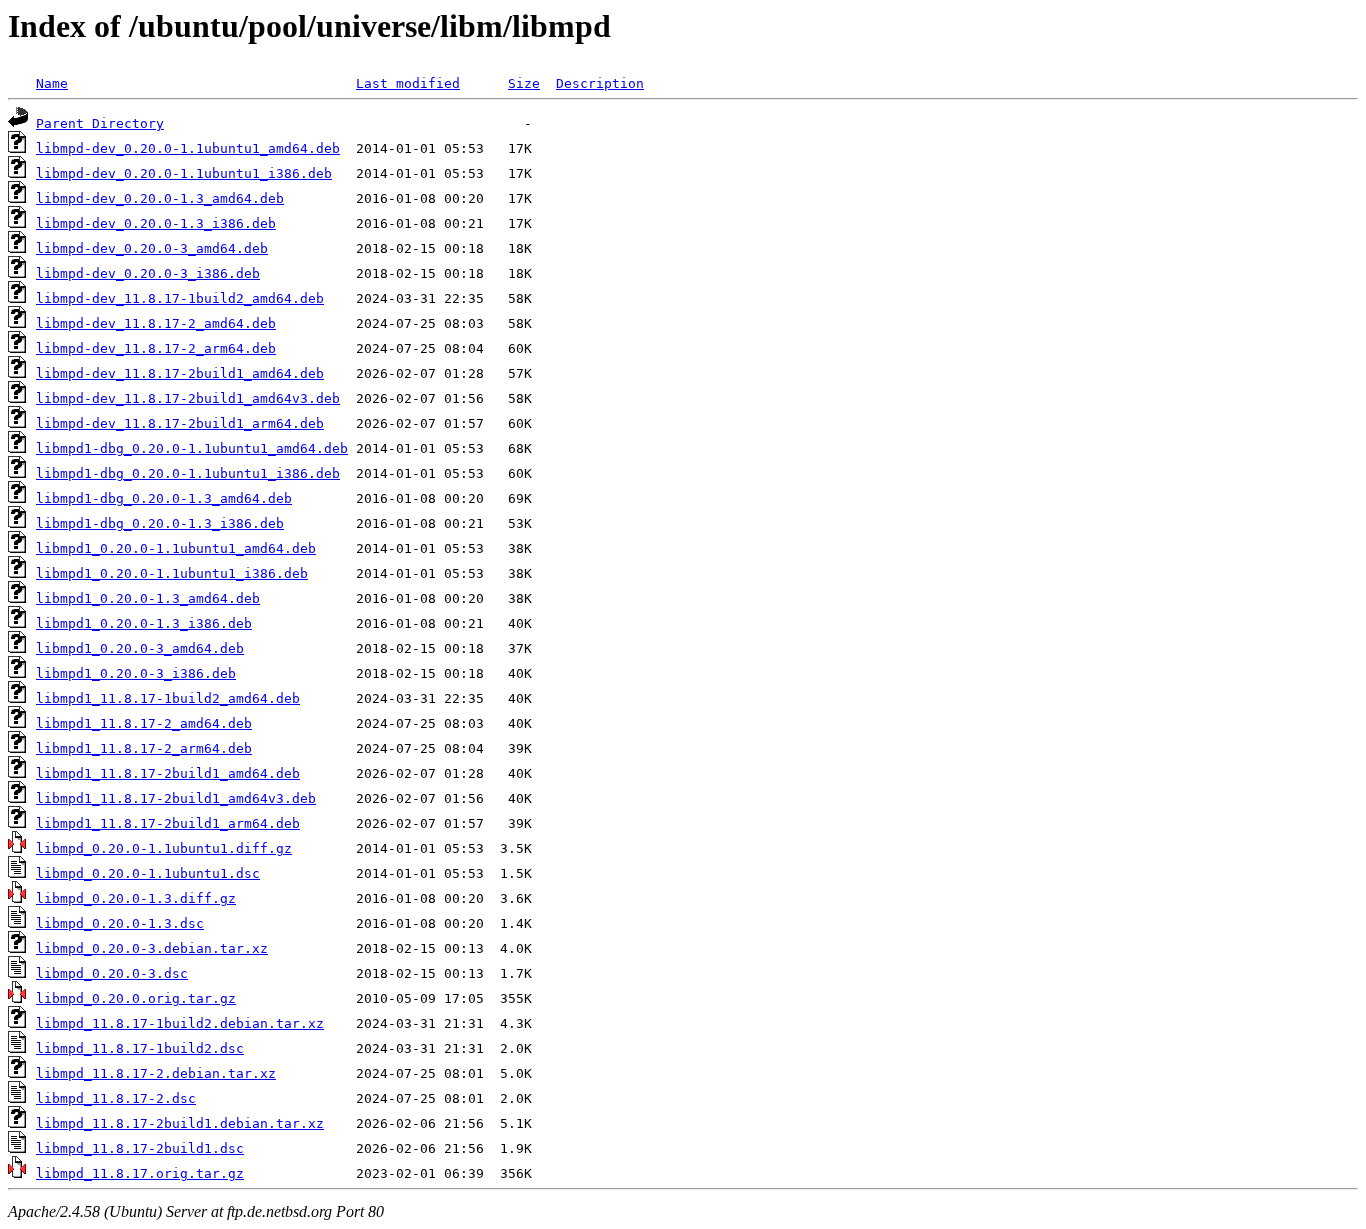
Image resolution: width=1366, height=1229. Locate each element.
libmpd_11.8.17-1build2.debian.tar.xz (180, 1023)
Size (524, 83)
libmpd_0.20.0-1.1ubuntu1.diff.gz (164, 848)
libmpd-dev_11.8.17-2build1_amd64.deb (180, 373)
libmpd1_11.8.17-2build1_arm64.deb (168, 823)
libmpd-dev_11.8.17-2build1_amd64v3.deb (188, 398)
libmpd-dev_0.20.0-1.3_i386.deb (156, 223)
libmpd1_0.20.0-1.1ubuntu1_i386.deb (172, 573)
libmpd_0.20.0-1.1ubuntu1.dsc (148, 873)
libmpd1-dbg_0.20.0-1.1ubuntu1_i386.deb (188, 473)
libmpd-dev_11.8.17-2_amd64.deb (156, 323)
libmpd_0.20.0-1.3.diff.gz (136, 898)
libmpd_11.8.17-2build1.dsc (140, 1148)
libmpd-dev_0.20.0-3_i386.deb (148, 273)
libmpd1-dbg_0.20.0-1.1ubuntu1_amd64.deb (192, 448)
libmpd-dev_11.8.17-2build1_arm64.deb (180, 423)
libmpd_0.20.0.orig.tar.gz (136, 998)
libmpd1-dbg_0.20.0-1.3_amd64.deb (164, 498)
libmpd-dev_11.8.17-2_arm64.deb (156, 348)
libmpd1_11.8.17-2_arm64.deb (144, 748)
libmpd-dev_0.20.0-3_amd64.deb (152, 248)
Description (600, 83)
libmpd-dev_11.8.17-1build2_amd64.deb (180, 298)
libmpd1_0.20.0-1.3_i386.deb (144, 623)
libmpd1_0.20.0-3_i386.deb (136, 673)
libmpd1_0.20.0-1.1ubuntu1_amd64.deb (176, 548)
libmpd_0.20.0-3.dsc (112, 973)
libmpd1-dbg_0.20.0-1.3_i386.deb (160, 523)
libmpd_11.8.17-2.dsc (116, 1098)
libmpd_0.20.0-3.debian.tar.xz (152, 948)
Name (52, 83)
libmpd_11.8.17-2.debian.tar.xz (156, 1073)
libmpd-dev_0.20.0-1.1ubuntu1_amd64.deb (188, 148)
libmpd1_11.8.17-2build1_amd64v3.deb (176, 798)
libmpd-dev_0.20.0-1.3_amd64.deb (160, 198)
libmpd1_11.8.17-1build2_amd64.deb (168, 698)
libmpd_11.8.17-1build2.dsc (140, 1048)
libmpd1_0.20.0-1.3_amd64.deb (148, 598)
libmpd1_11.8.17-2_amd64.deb (144, 723)
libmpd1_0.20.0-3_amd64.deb (140, 648)
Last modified (408, 83)
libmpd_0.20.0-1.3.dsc (120, 923)
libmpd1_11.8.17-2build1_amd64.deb (168, 773)
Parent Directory (100, 123)
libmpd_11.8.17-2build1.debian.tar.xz (180, 1123)
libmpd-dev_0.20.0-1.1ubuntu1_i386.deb (184, 173)
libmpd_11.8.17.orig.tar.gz (140, 1173)
